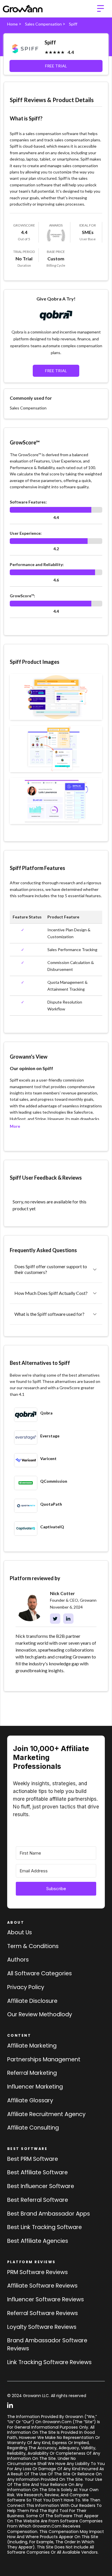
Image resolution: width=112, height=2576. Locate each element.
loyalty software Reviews (42, 2327)
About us (20, 1932)
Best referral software (38, 2200)
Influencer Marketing (35, 2087)
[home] (23, 9)
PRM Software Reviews (37, 2272)
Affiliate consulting (33, 2128)
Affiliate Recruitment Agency (46, 2114)
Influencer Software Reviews (46, 2299)
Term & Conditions (33, 1946)
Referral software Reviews (43, 2313)
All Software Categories (39, 1973)
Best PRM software (33, 2159)
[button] (101, 9)
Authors (18, 1960)
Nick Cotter (62, 1593)
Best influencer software (41, 2186)
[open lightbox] (56, 697)
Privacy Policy (26, 1987)
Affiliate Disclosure (32, 2001)
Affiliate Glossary (30, 2100)
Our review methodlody (40, 2014)
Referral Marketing (32, 2073)
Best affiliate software (37, 2172)
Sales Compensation (43, 24)
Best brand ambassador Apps (49, 2214)
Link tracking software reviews (49, 2362)
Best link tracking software (45, 2227)
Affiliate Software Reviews (42, 2286)
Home (12, 24)
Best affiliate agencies (38, 2241)
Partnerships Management (44, 2059)
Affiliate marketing (32, 2046)
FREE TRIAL (56, 66)
